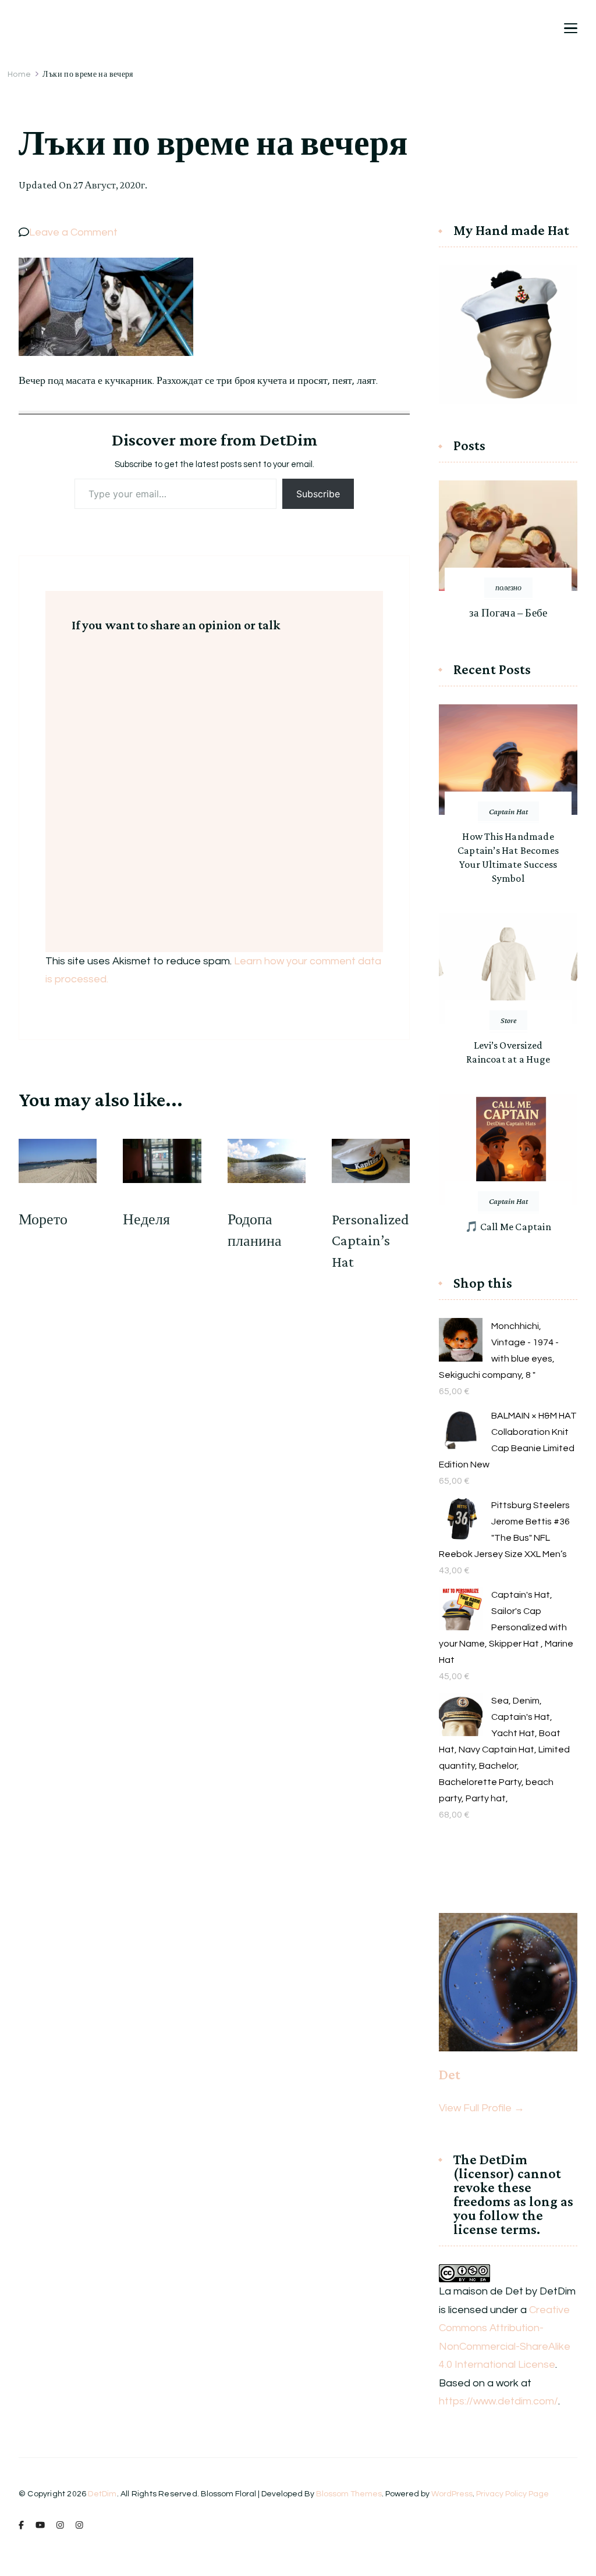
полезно (508, 587)
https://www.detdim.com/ (499, 2401)
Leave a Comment (73, 232)
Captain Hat (508, 811)
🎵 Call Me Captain (508, 1227)
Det (450, 2074)
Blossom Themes (349, 2494)
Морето (43, 1219)
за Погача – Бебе (508, 613)
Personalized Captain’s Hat (370, 1241)
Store (508, 1020)
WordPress (452, 2494)
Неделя (146, 1219)
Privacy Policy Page (512, 2494)
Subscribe (318, 494)
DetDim (102, 2494)
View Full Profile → (482, 2108)
